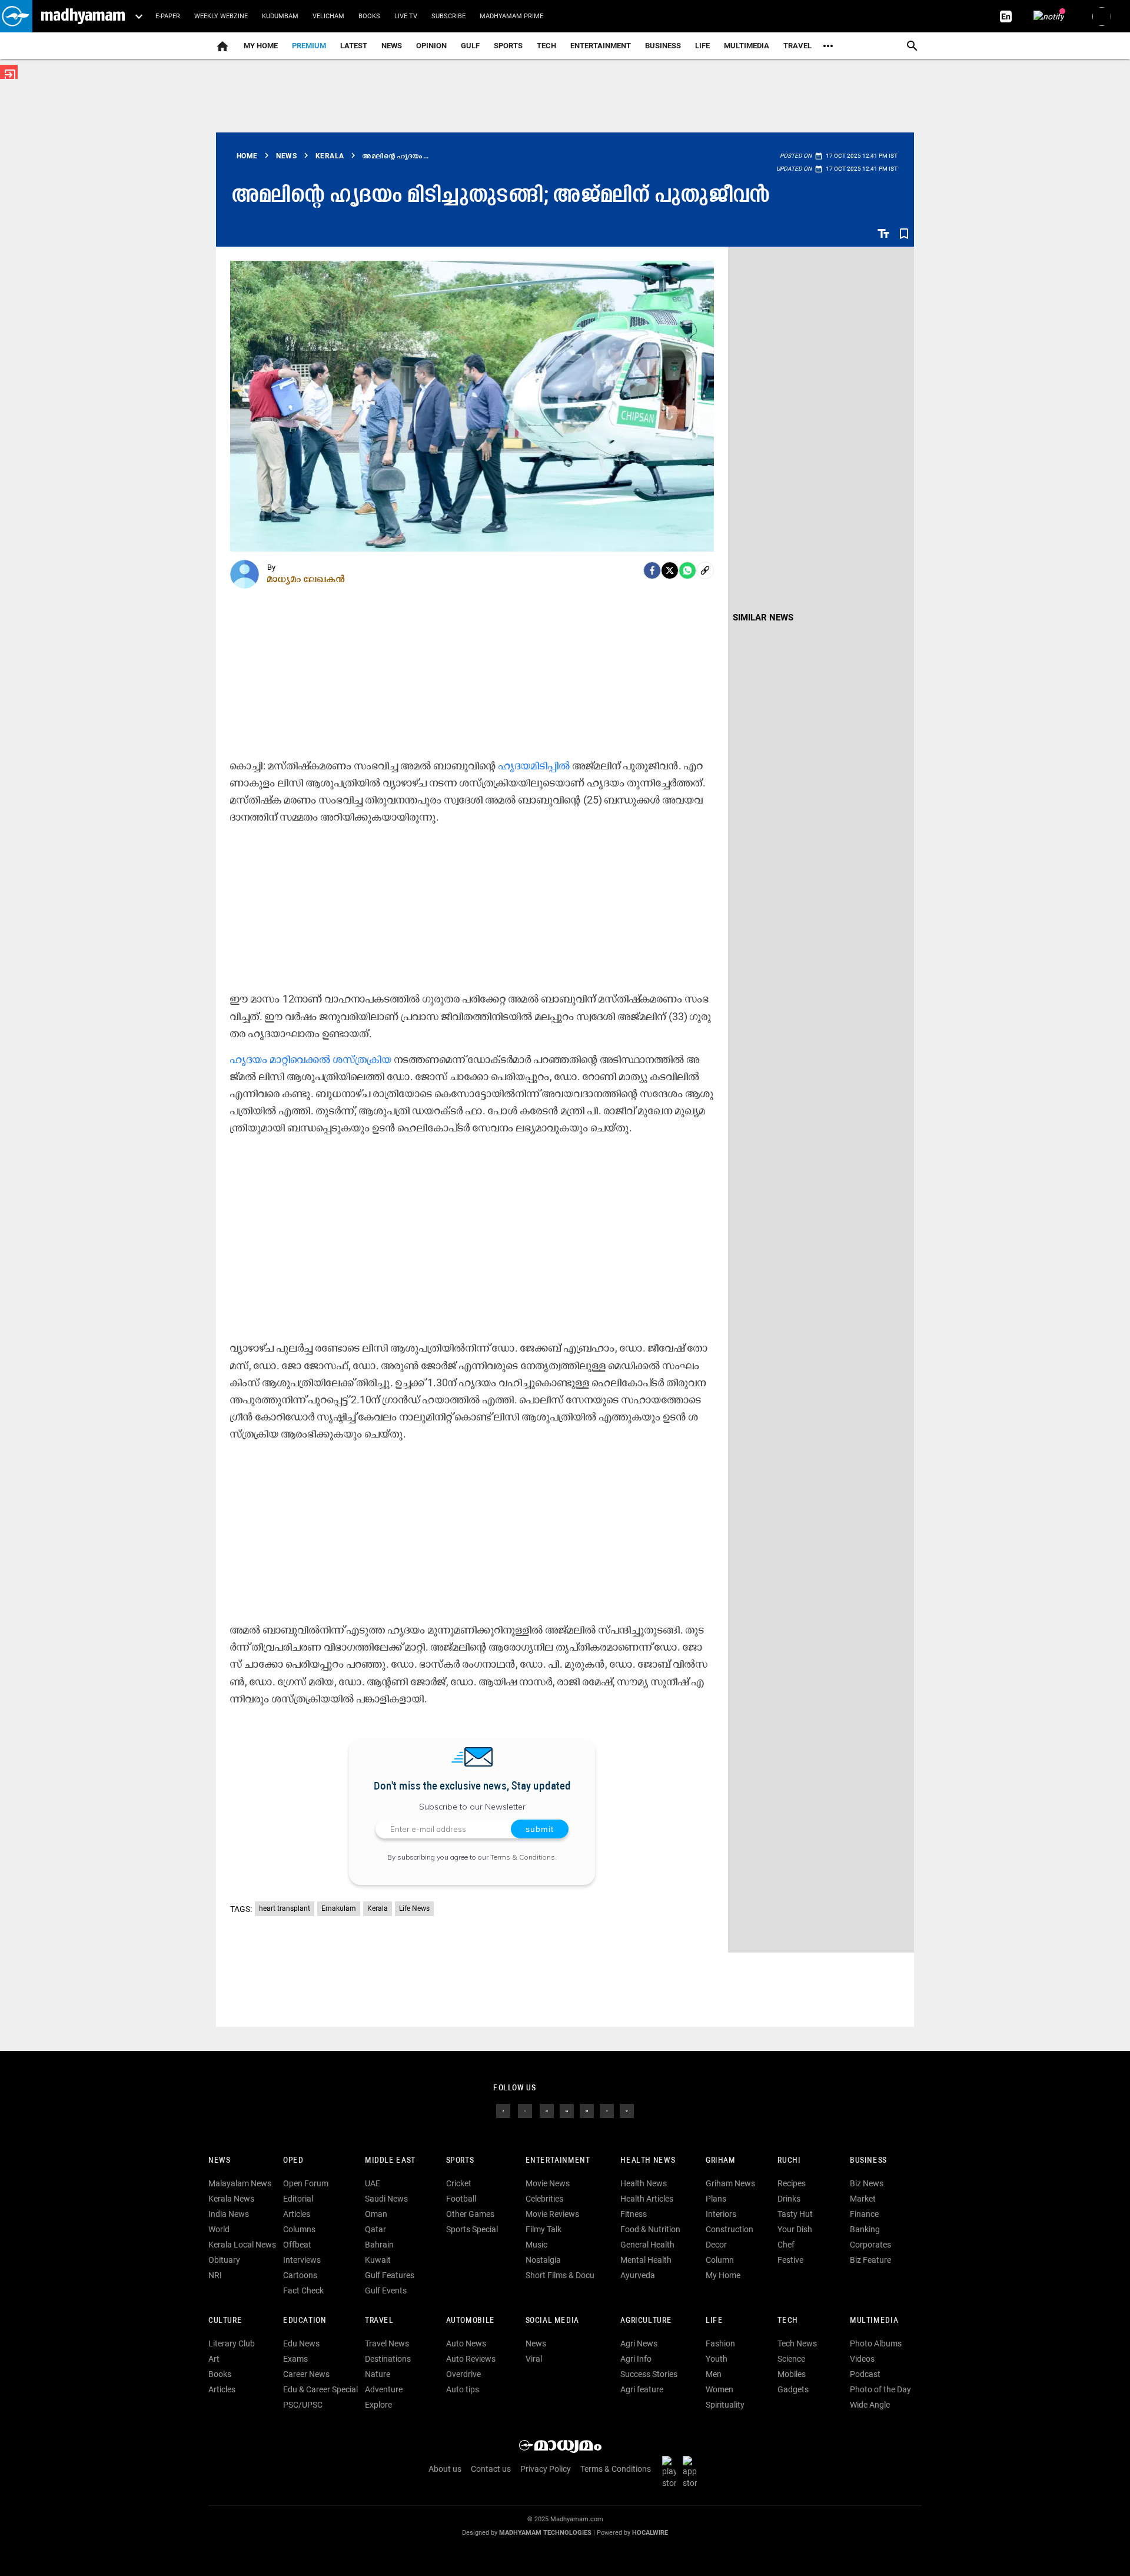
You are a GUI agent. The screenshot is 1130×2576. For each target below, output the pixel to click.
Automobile (471, 2321)
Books (369, 16)
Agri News (639, 2343)
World (219, 2229)
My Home (261, 46)
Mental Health (646, 2260)
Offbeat (297, 2245)
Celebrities (544, 2199)
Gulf (470, 46)
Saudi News (386, 2199)
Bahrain (379, 2245)
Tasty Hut (795, 2214)
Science (791, 2359)
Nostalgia (543, 2260)
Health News (648, 2161)
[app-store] (692, 2472)
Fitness (634, 2214)
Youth (717, 2359)
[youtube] (587, 2110)
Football (461, 2199)
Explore (378, 2405)
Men (714, 2374)
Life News (414, 1908)
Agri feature (642, 2389)
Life (702, 46)
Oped (293, 2161)
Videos (862, 2359)
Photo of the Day (880, 2389)
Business (663, 46)
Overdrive (463, 2374)
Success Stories (649, 2374)
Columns (299, 2229)
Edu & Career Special (320, 2389)
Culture (225, 2321)
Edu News (301, 2343)
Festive (790, 2260)
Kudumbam (280, 16)
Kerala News (231, 2199)
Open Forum (306, 2183)
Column (720, 2260)
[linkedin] (567, 2110)
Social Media (552, 2321)
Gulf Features (390, 2275)
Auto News (466, 2343)
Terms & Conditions (523, 1857)
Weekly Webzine (221, 16)
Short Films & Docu (560, 2275)
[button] (16, 16)
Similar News (763, 618)
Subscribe (448, 16)
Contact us (491, 2469)
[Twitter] (670, 570)
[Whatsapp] (687, 570)
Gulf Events (386, 2290)
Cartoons (300, 2275)
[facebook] (652, 570)
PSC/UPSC (303, 2405)
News (392, 46)
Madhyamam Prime (511, 16)
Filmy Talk (544, 2229)
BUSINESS (868, 2161)
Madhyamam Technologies (545, 2533)
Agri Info (636, 2359)
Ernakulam (339, 1908)
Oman (376, 2214)
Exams (295, 2359)
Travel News (387, 2343)
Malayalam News (240, 2183)
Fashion (720, 2343)
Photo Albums (876, 2343)
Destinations (388, 2359)
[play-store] (672, 2472)
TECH (546, 46)
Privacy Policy (546, 2469)
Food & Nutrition (650, 2229)
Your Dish (795, 2229)
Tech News (797, 2343)
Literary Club (232, 2343)
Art (214, 2359)
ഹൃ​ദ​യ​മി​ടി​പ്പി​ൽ (534, 766)
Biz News (867, 2183)
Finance (864, 2214)
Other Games (470, 2214)
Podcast (865, 2374)
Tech (787, 2321)
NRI (215, 2275)
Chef (786, 2245)
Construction (729, 2229)
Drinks (789, 2199)
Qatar (375, 2229)
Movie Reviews (552, 2214)
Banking (865, 2229)
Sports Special (472, 2229)
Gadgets (793, 2389)
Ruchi (789, 2161)
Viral (534, 2359)
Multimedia (747, 46)
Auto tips (463, 2389)
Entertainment (601, 46)
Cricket (459, 2183)
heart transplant (285, 1908)
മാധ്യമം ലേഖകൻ (306, 579)
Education (305, 2321)
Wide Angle (870, 2405)
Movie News (548, 2183)
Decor (716, 2245)
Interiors (721, 2214)
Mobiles (792, 2374)
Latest (354, 46)
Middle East (390, 2161)
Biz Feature (870, 2260)
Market (863, 2199)
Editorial (298, 2199)
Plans (716, 2199)
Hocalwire (650, 2533)
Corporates (870, 2245)
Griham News (730, 2183)
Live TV (406, 16)
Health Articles (647, 2199)
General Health (647, 2245)
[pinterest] (627, 2110)
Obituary (224, 2260)
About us (445, 2469)
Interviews (302, 2260)
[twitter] (525, 2110)
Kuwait (378, 2260)
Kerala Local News (242, 2245)
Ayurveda (638, 2275)
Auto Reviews (471, 2359)
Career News (306, 2374)
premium (309, 46)
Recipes (792, 2183)
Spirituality (725, 2405)
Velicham (328, 16)
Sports (508, 46)
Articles (297, 2214)
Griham (721, 2161)
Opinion (431, 46)
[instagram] (547, 2110)
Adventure (384, 2389)
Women (719, 2389)
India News (229, 2214)
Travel (797, 46)
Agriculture (646, 2321)
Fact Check (303, 2290)
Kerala (378, 1908)
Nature (378, 2374)
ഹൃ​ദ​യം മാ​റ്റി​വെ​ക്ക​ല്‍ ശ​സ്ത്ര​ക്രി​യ (311, 1059)
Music (536, 2245)
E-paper (168, 16)
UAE (373, 2183)
